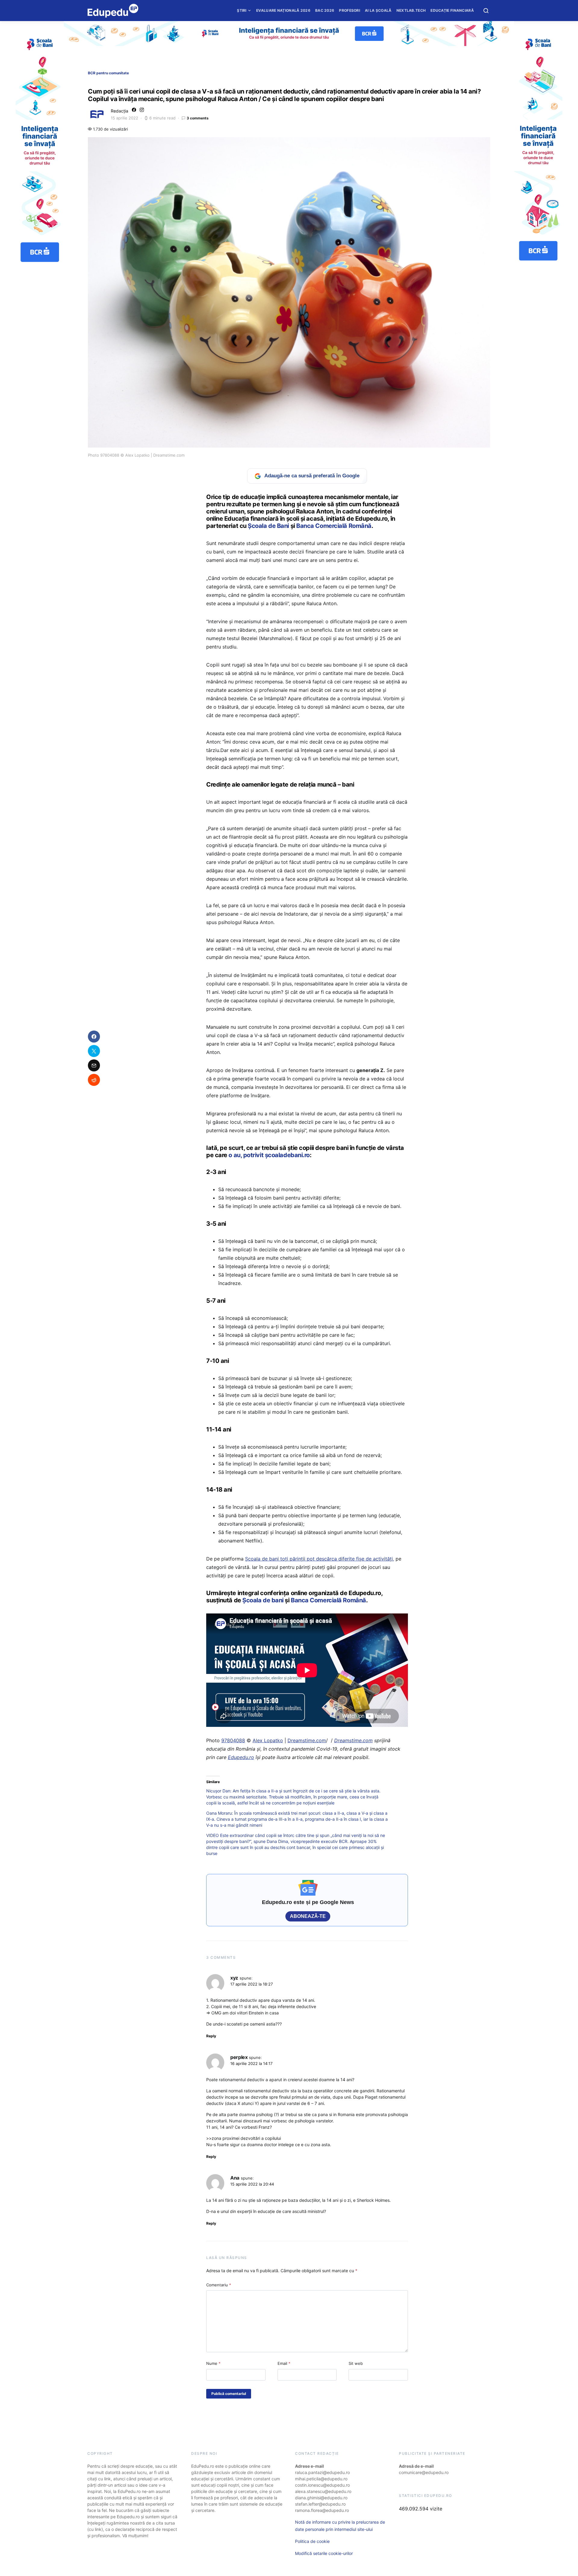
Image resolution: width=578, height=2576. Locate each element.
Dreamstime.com (307, 1740)
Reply (211, 2036)
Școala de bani (264, 1600)
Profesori (350, 10)
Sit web (356, 2363)
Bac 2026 (325, 10)
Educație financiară (452, 10)
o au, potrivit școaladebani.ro (269, 1155)
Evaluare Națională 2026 (283, 10)
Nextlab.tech (411, 10)
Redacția (120, 111)
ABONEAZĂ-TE (308, 1916)
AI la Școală (378, 10)
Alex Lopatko (268, 1740)
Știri (242, 10)
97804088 (233, 1740)
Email (284, 2363)
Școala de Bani (268, 526)
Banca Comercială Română (334, 526)
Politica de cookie (312, 2541)
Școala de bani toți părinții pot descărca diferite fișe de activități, (320, 1559)
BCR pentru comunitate (108, 73)
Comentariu (219, 2285)
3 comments (198, 118)
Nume (213, 2363)
